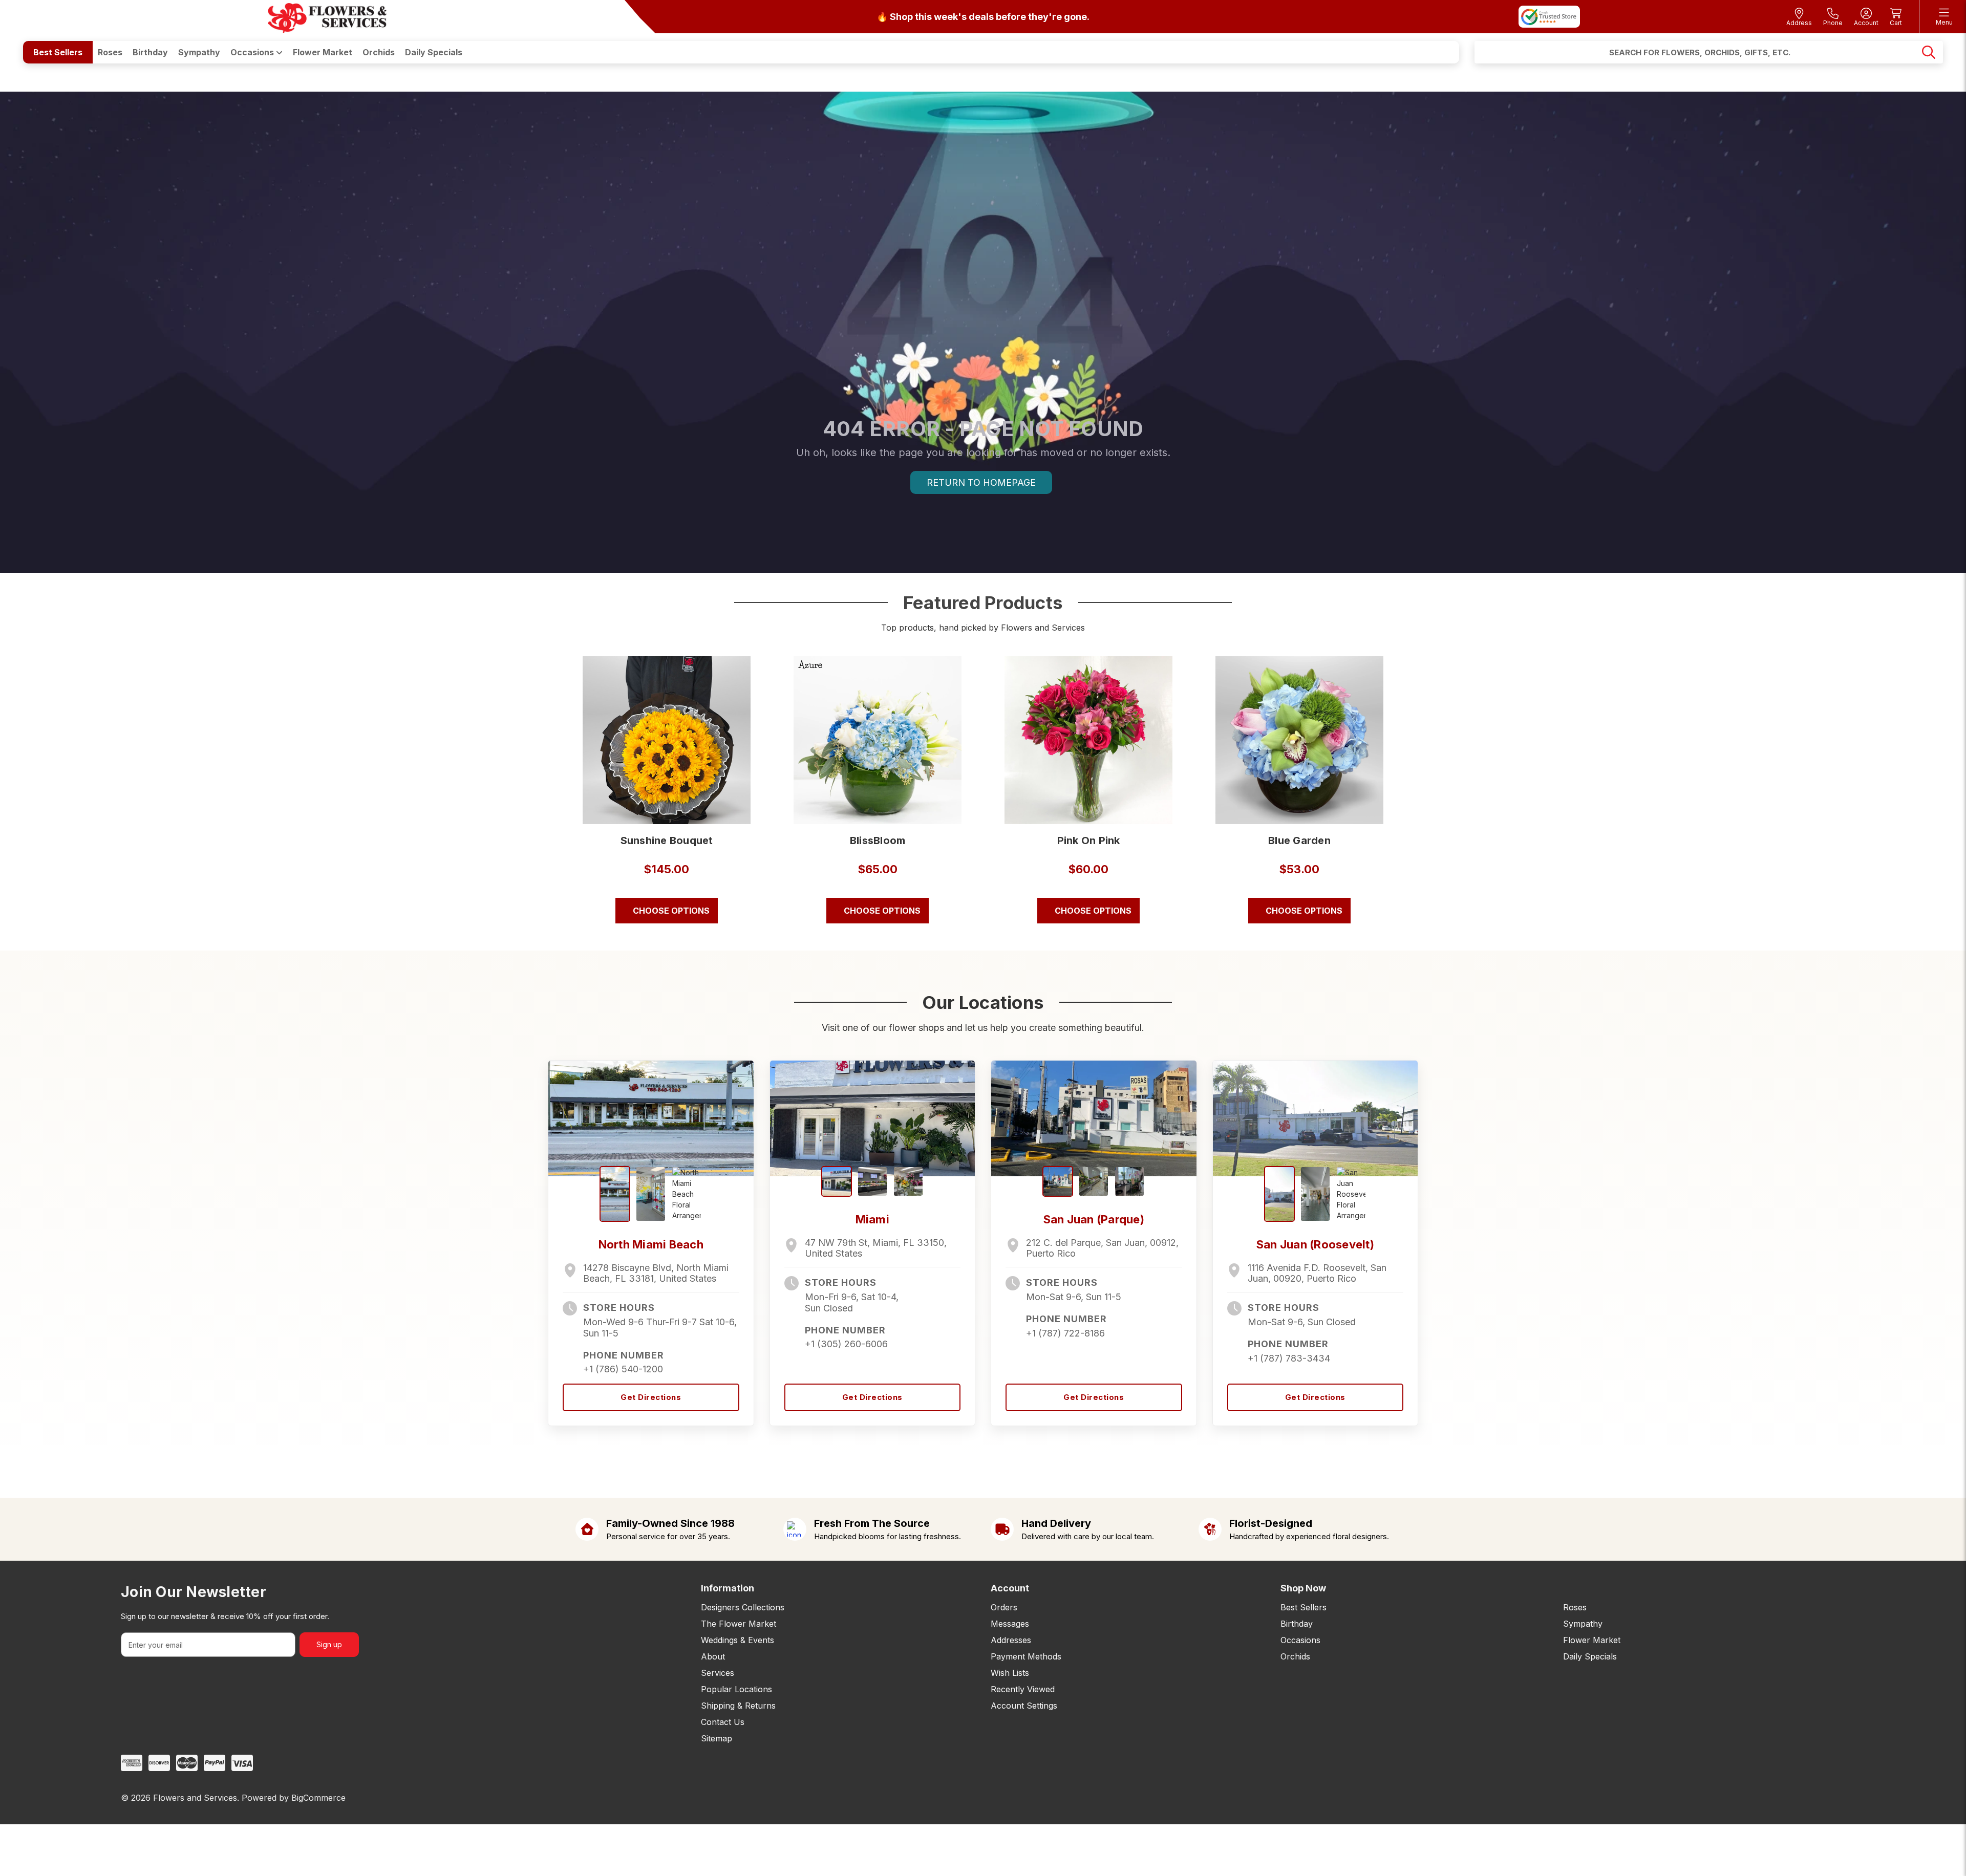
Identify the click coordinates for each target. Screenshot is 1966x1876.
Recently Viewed (1023, 1689)
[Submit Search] (1929, 52)
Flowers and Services (195, 1798)
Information (728, 1588)
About (713, 1656)
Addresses (1011, 1640)
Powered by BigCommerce (294, 1798)
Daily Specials (434, 52)
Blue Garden (1299, 840)
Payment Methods (1026, 1656)
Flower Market (323, 52)
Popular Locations (736, 1689)
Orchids (379, 52)
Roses (110, 52)
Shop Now (1303, 1588)
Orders (1004, 1607)
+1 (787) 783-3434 (1289, 1358)
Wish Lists (1010, 1673)
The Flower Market (739, 1624)
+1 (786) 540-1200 (623, 1369)
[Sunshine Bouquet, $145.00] (667, 740)
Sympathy (199, 52)
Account (1010, 1588)
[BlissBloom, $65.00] (878, 740)
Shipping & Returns (738, 1706)
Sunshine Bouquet (667, 840)
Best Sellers (58, 52)
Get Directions (651, 1397)
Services (718, 1673)
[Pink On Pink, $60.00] (1088, 740)
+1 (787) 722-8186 (1065, 1333)
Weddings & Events (738, 1640)
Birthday (150, 52)
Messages (1010, 1624)
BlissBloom (878, 840)
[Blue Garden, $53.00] (1299, 740)
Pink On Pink (1089, 840)
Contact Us (723, 1722)
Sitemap (717, 1738)
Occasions (253, 52)
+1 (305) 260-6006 (846, 1344)
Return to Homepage (981, 482)
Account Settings (1024, 1706)
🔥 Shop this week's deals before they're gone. (983, 17)
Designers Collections (743, 1607)
